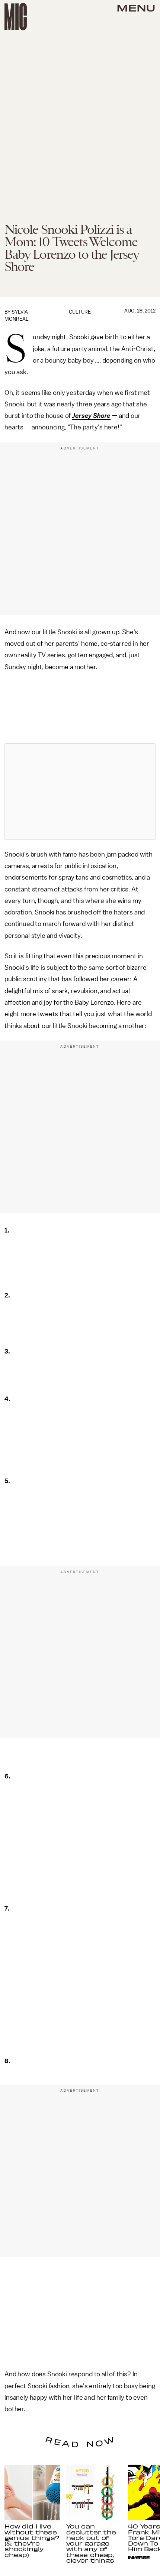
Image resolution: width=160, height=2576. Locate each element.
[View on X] (80, 792)
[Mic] (16, 17)
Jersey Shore (91, 416)
